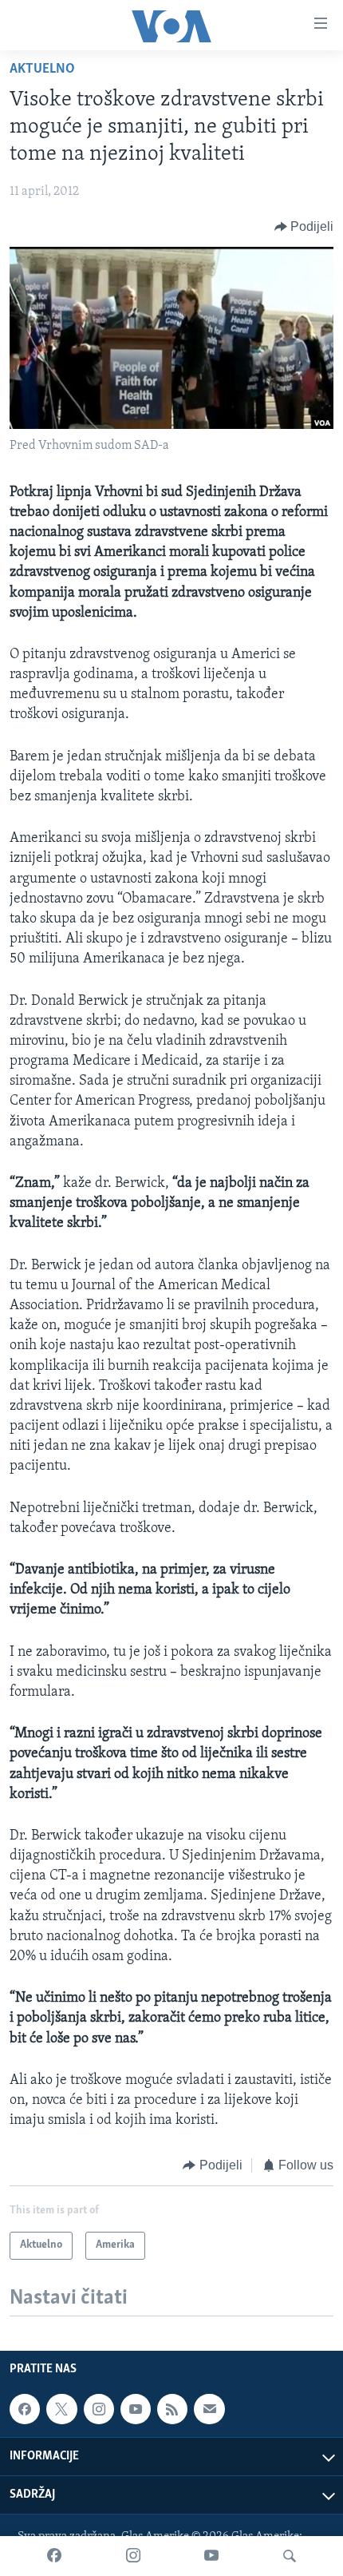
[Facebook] (54, 2556)
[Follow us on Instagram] (99, 2409)
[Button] (304, 227)
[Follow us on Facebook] (25, 2409)
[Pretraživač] (290, 2556)
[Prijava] (209, 2409)
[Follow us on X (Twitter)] (61, 2409)
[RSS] (172, 2409)
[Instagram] (133, 2556)
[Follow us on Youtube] (136, 2409)
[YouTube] (211, 2556)
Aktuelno (42, 69)
